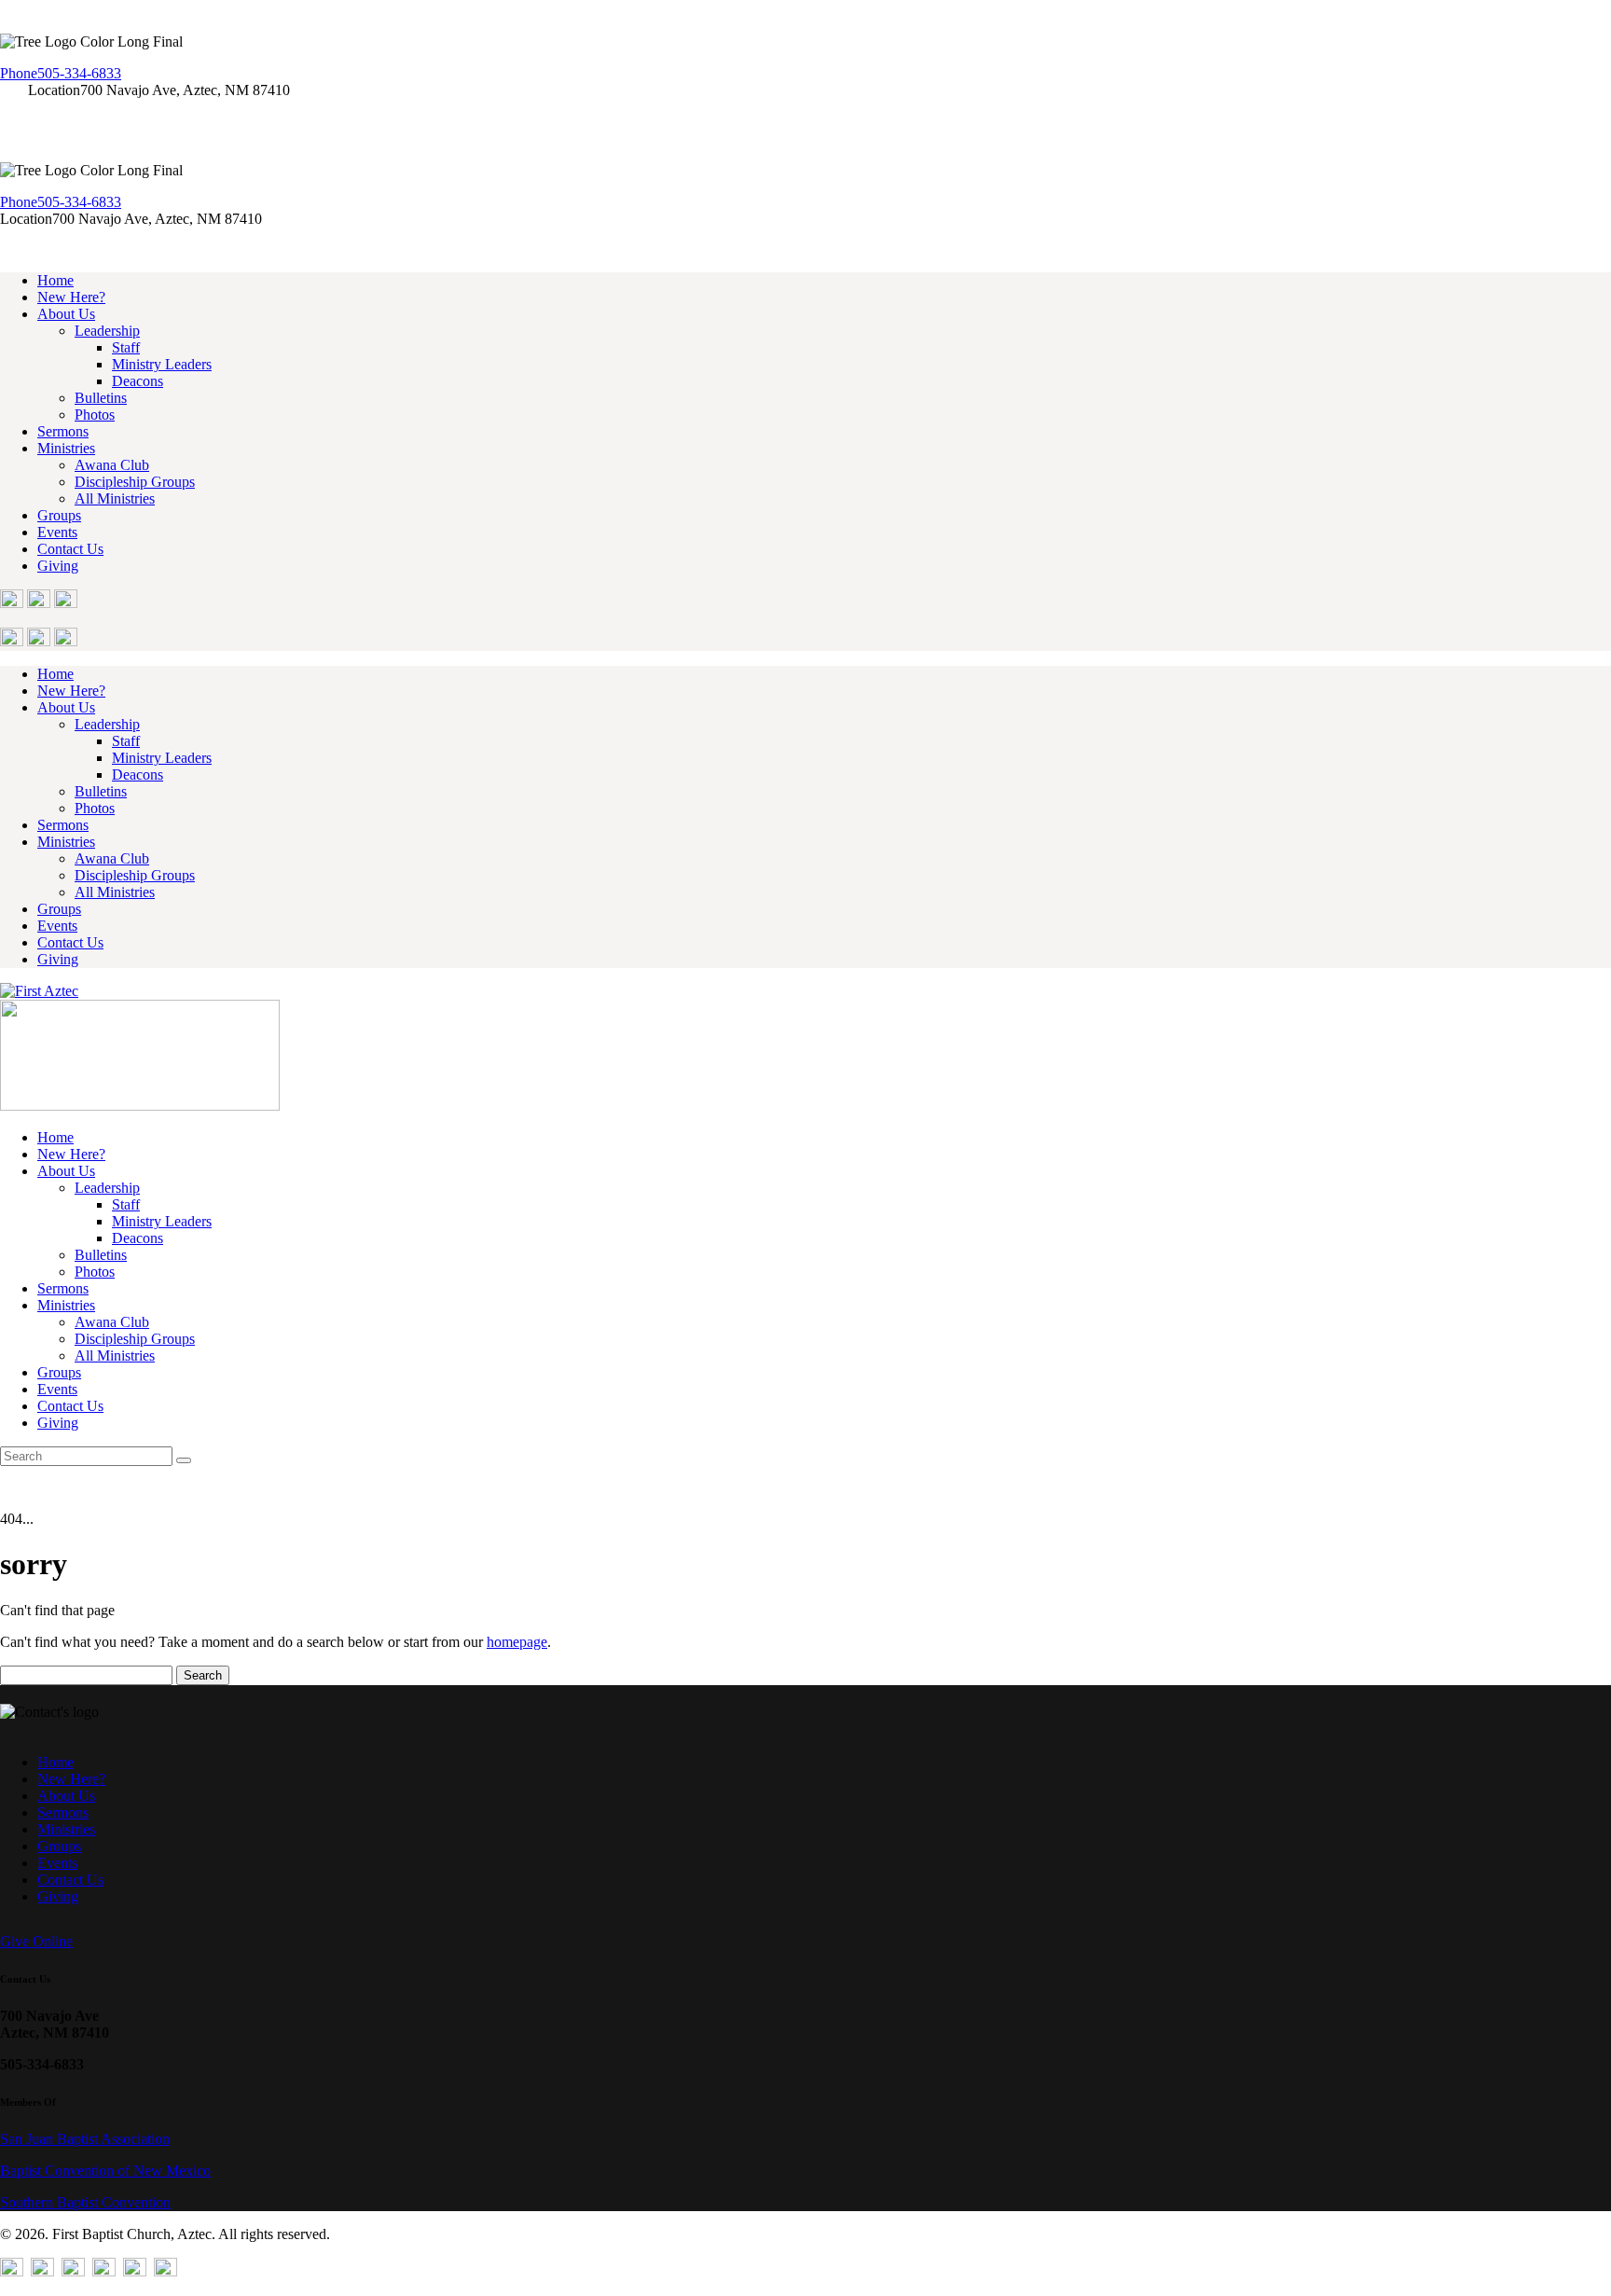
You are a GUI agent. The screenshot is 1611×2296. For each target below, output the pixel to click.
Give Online (36, 1941)
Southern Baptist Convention (85, 2202)
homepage (517, 1642)
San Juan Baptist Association (85, 2139)
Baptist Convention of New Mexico (105, 2171)
